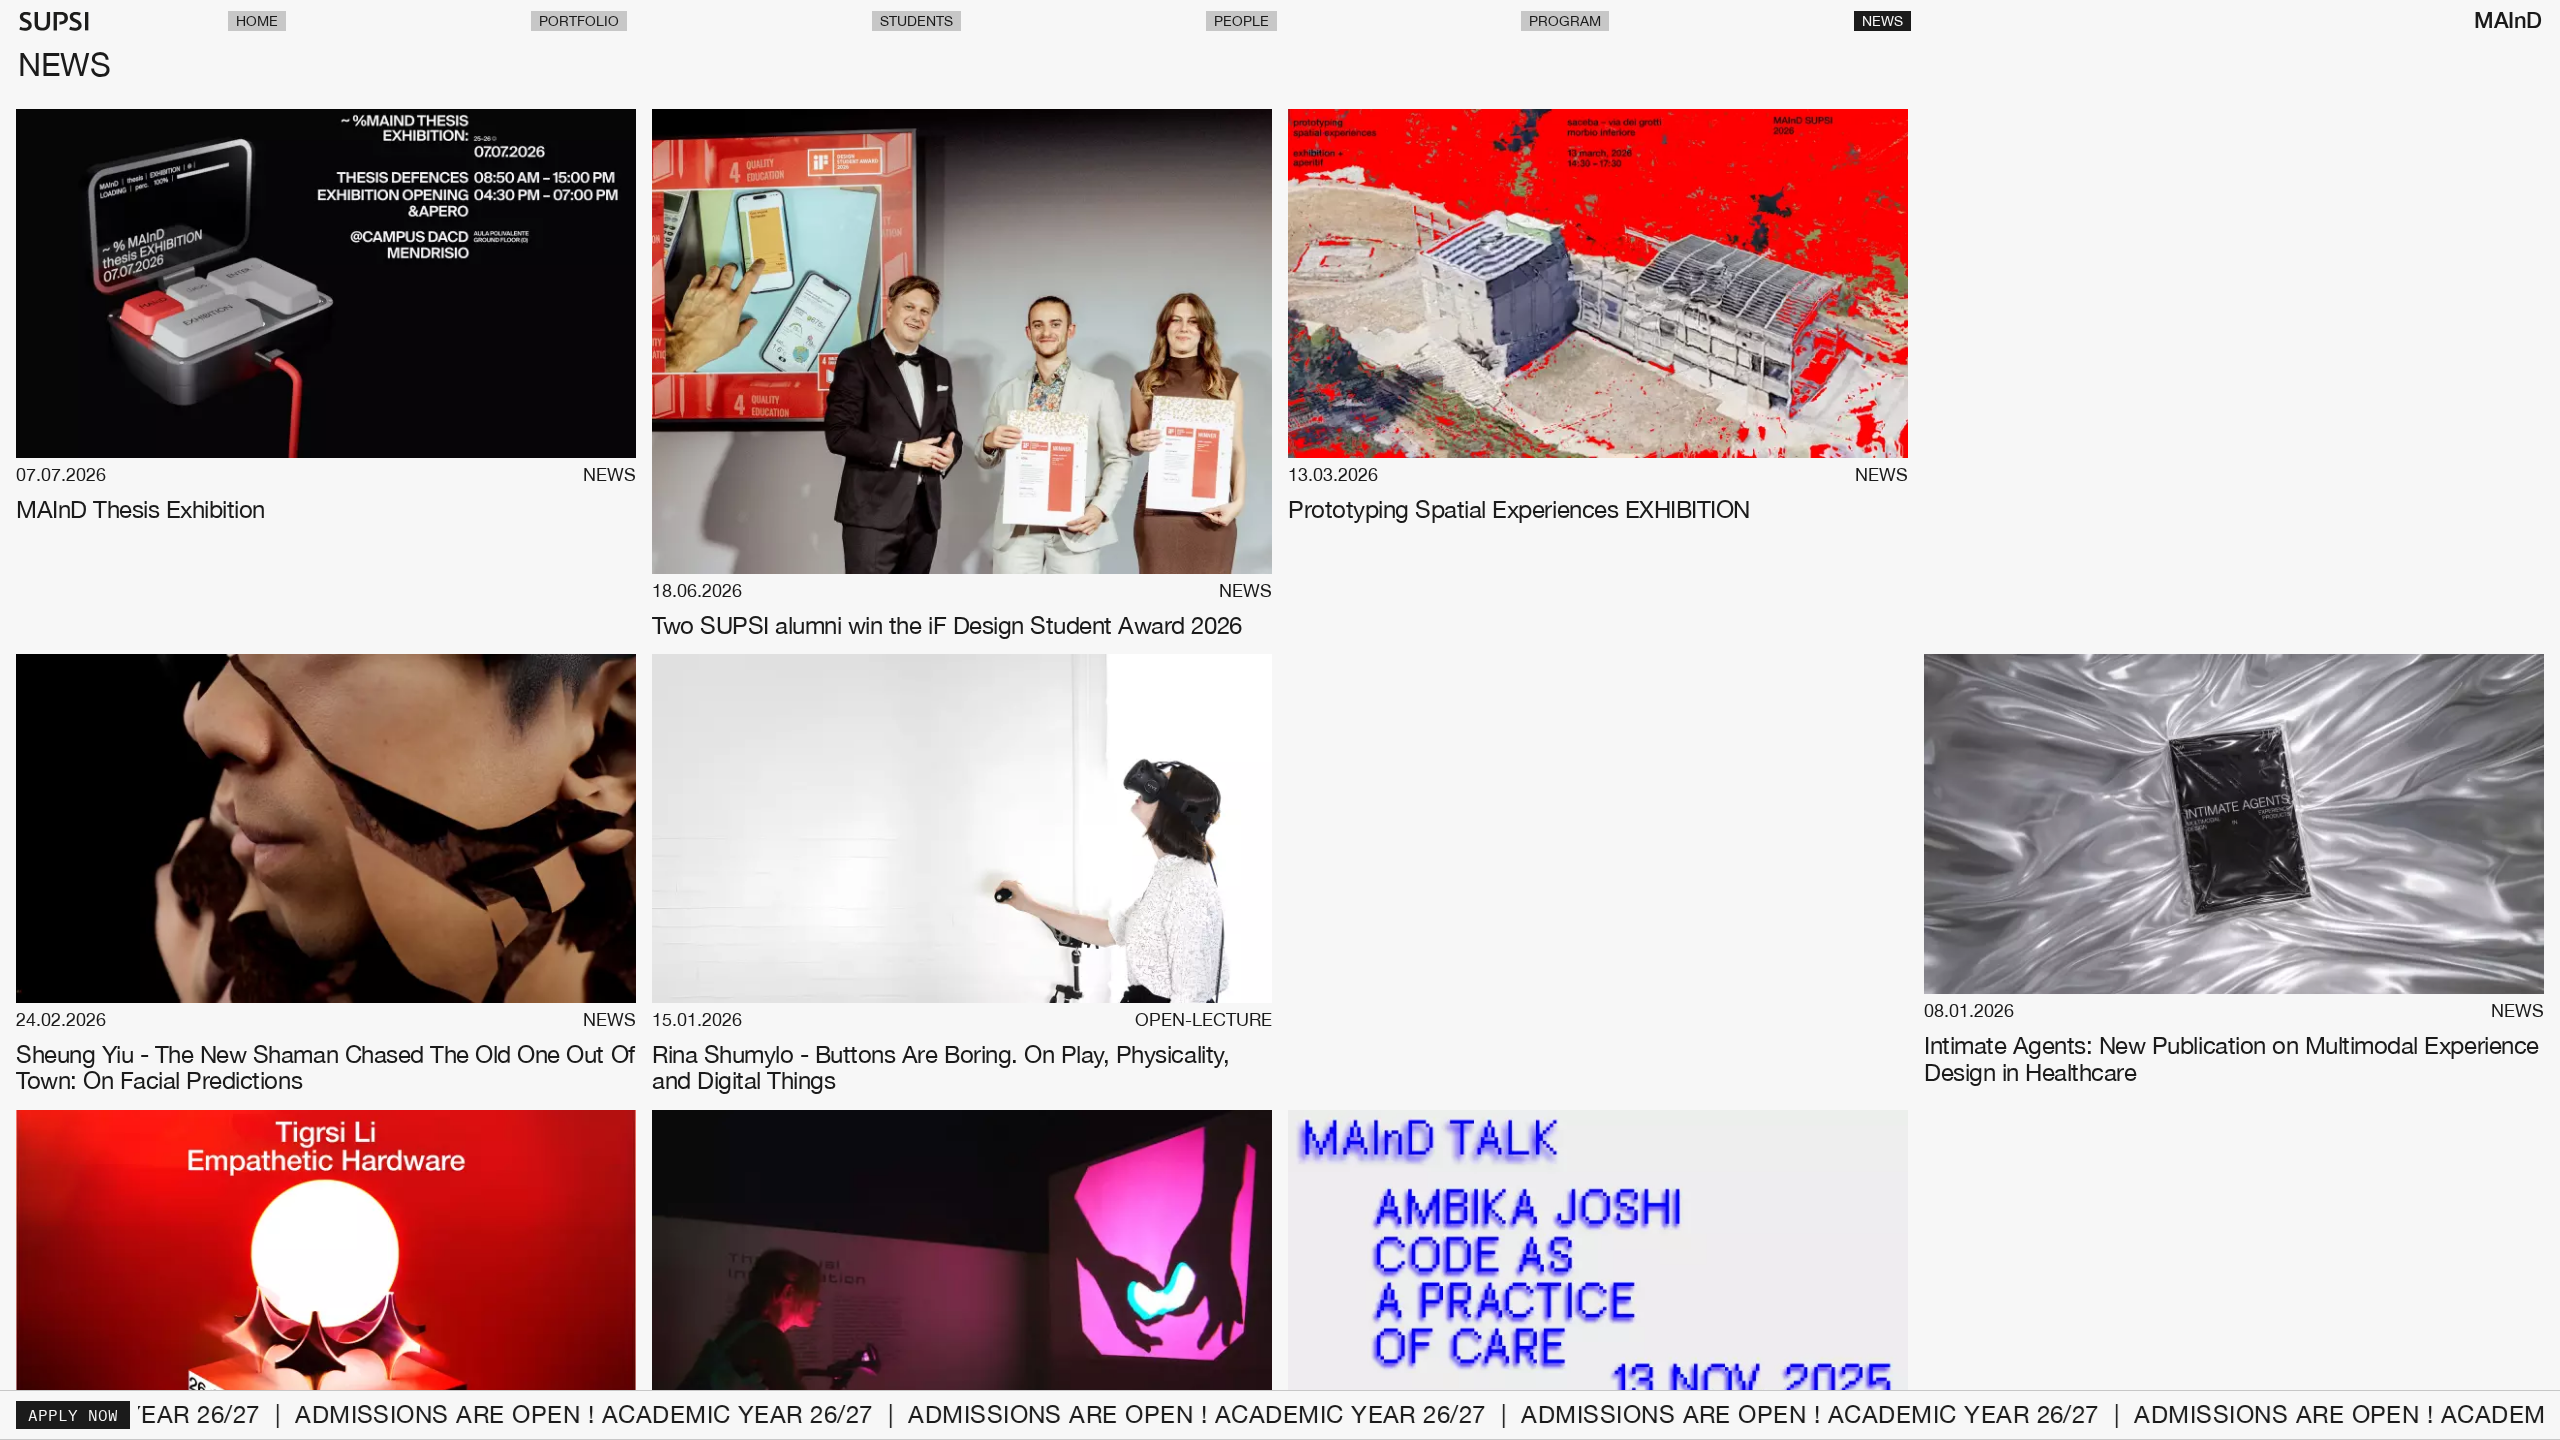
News (1882, 21)
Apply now (73, 1415)
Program (1565, 21)
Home (257, 21)
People (1241, 21)
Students (916, 21)
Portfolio (579, 21)
